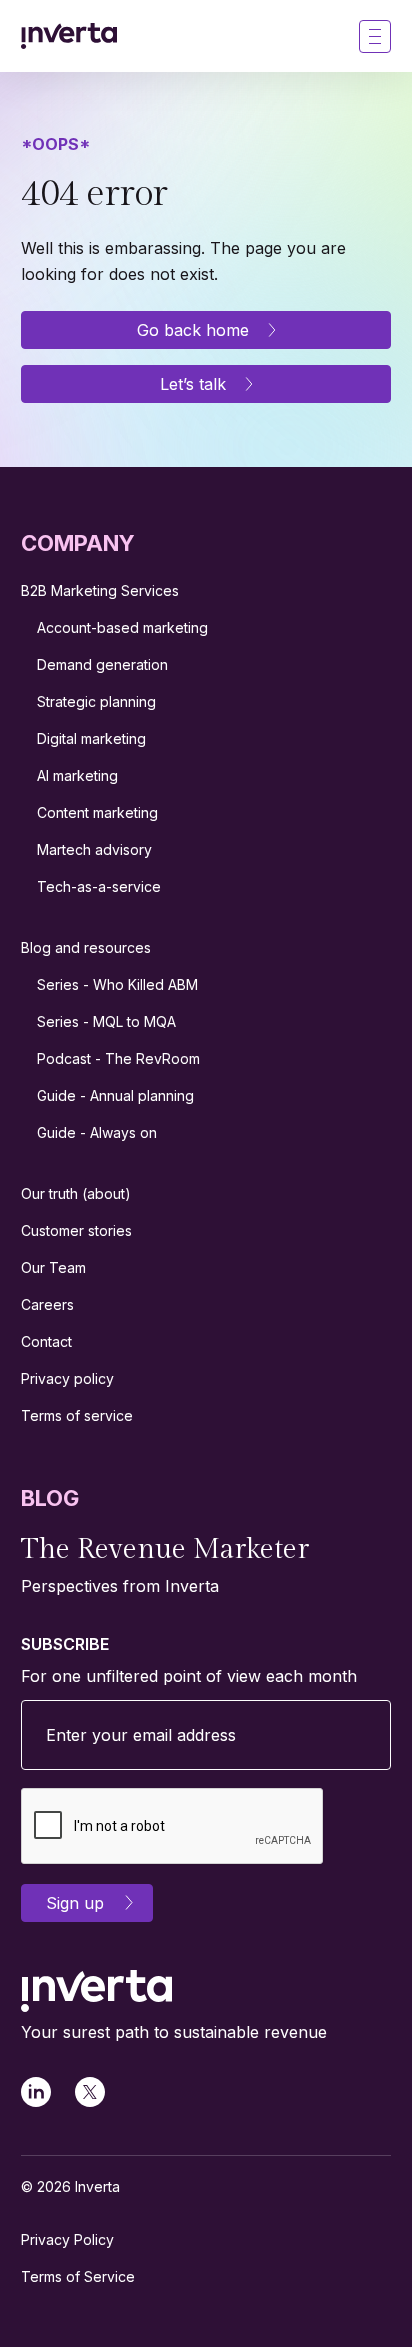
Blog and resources (86, 947)
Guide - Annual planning (115, 1095)
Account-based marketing (122, 627)
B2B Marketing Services (100, 590)
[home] (69, 36)
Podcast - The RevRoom (118, 1058)
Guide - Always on (97, 1132)
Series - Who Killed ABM (117, 984)
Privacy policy (67, 1378)
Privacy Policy (67, 2239)
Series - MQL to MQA (106, 1021)
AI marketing (77, 775)
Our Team (53, 1267)
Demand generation (102, 664)
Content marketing (97, 812)
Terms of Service (78, 2276)
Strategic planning (96, 701)
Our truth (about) (76, 1193)
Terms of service (77, 1415)
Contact (46, 1341)
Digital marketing (91, 738)
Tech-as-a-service (99, 886)
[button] (375, 36)
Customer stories (76, 1230)
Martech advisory (94, 849)
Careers (47, 1304)
